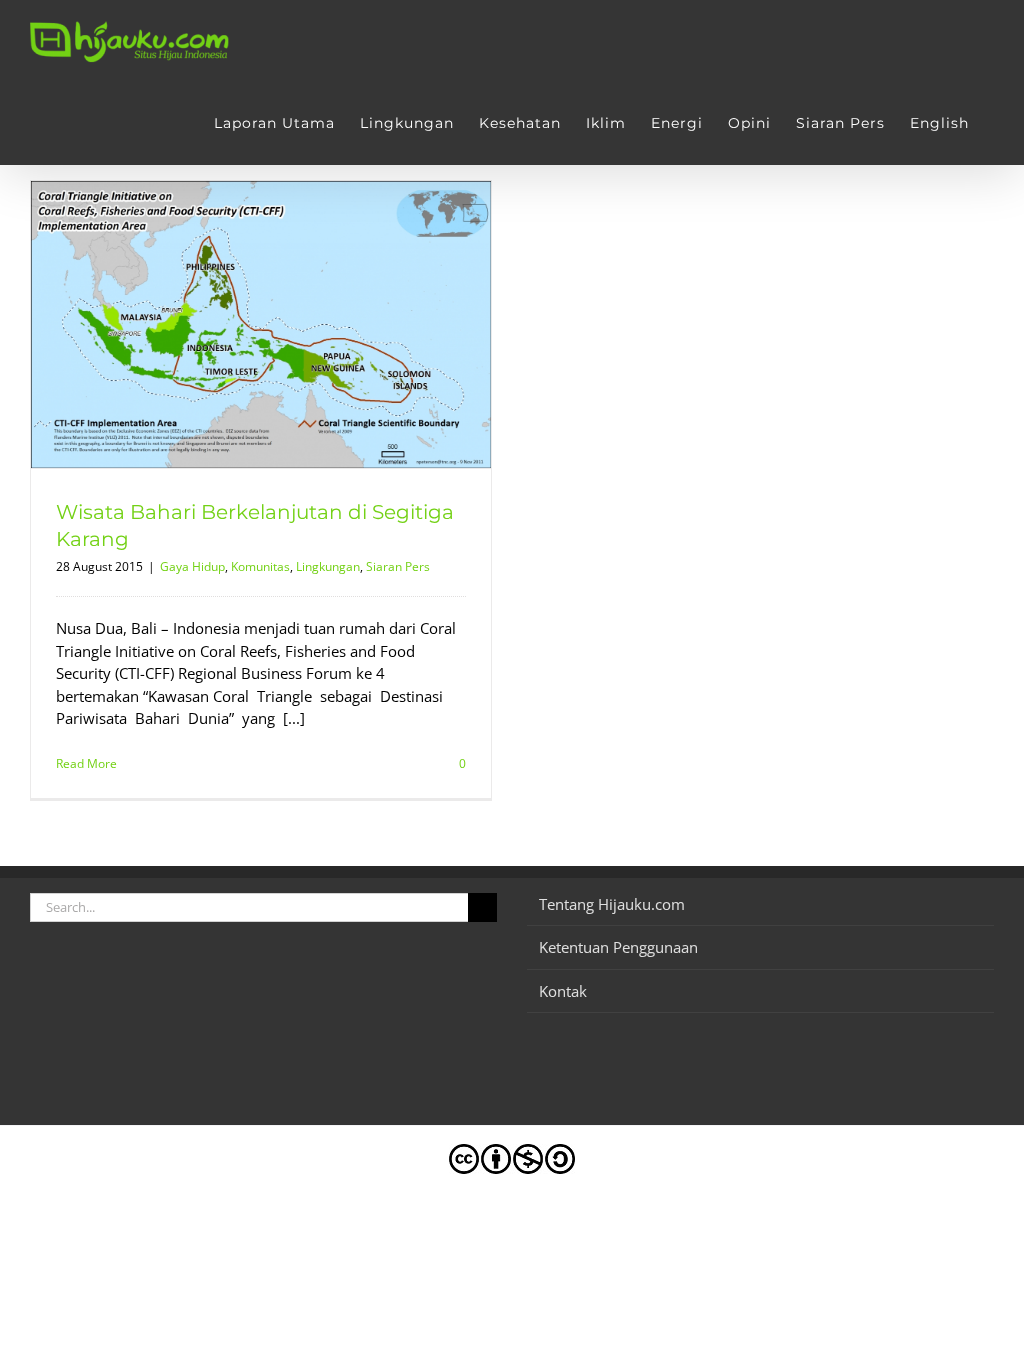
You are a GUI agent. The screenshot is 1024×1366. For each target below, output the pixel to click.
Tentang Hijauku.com (612, 904)
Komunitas (260, 566)
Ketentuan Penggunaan (618, 947)
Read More (86, 763)
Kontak (563, 991)
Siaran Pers (398, 566)
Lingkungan (328, 566)
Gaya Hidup (192, 566)
